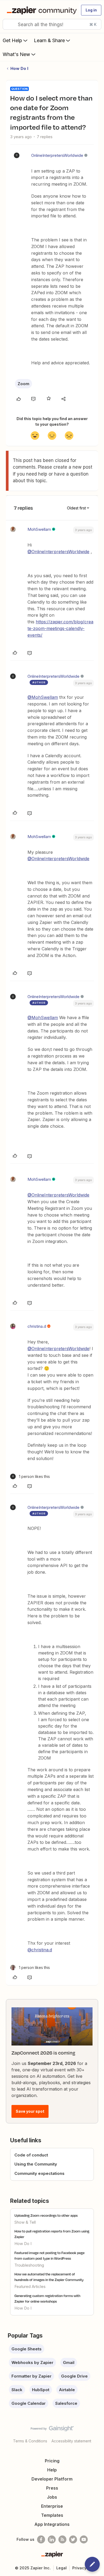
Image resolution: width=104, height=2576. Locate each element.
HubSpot (41, 2390)
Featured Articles (30, 2286)
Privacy (79, 2568)
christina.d (37, 1326)
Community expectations (39, 2173)
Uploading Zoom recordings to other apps (46, 2215)
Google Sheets (27, 2349)
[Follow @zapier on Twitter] (73, 2539)
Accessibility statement (71, 2441)
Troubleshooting (29, 2265)
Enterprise (52, 2506)
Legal (61, 2568)
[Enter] (9, 24)
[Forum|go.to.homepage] (41, 10)
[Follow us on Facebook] (41, 2539)
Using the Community (36, 2164)
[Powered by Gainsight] (52, 2430)
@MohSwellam (43, 697)
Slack (17, 2390)
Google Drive (74, 2376)
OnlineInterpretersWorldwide (57, 155)
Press (52, 2488)
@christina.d (40, 1950)
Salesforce (66, 2403)
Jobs (52, 2497)
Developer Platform (52, 2479)
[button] (91, 10)
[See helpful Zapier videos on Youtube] (84, 2539)
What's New (16, 54)
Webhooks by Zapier (32, 2362)
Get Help (12, 40)
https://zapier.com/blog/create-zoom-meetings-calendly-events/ (60, 628)
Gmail (69, 2362)
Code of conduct (31, 2155)
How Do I (19, 68)
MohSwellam (39, 529)
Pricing (52, 2461)
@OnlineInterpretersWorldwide (58, 552)
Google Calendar (29, 2403)
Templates (52, 2515)
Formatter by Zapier (31, 2376)
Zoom (23, 384)
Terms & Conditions (30, 2441)
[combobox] (52, 24)
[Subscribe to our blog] (62, 2539)
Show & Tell (25, 2222)
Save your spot (30, 2111)
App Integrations (52, 2524)
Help (52, 2470)
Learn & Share (49, 40)
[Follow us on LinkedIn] (52, 2539)
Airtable (67, 2390)
